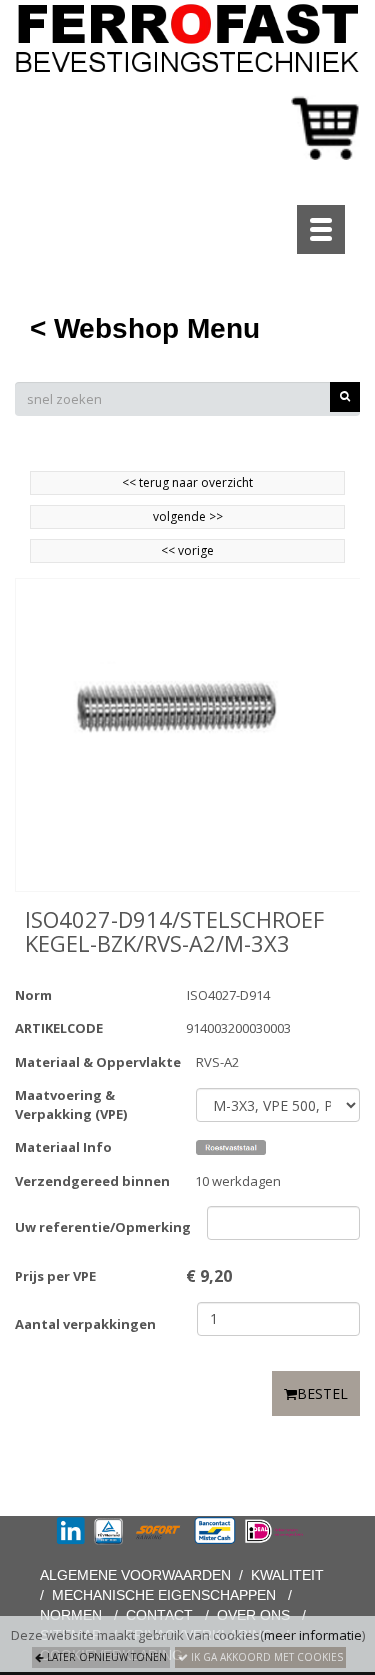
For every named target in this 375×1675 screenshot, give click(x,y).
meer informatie (313, 1635)
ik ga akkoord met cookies (265, 1657)
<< (169, 550)
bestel (322, 1393)
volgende (188, 516)
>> (214, 516)
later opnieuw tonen (105, 1657)
